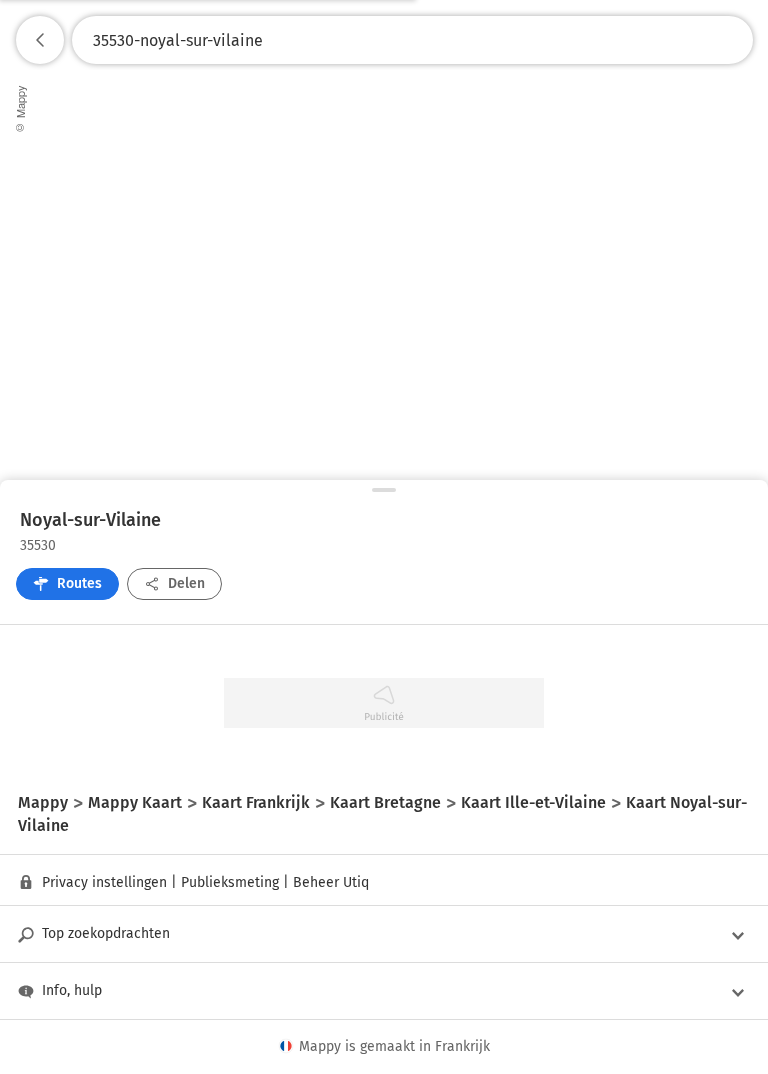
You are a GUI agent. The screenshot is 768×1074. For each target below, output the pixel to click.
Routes (79, 583)
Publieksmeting (230, 882)
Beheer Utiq (331, 882)
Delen (186, 583)
